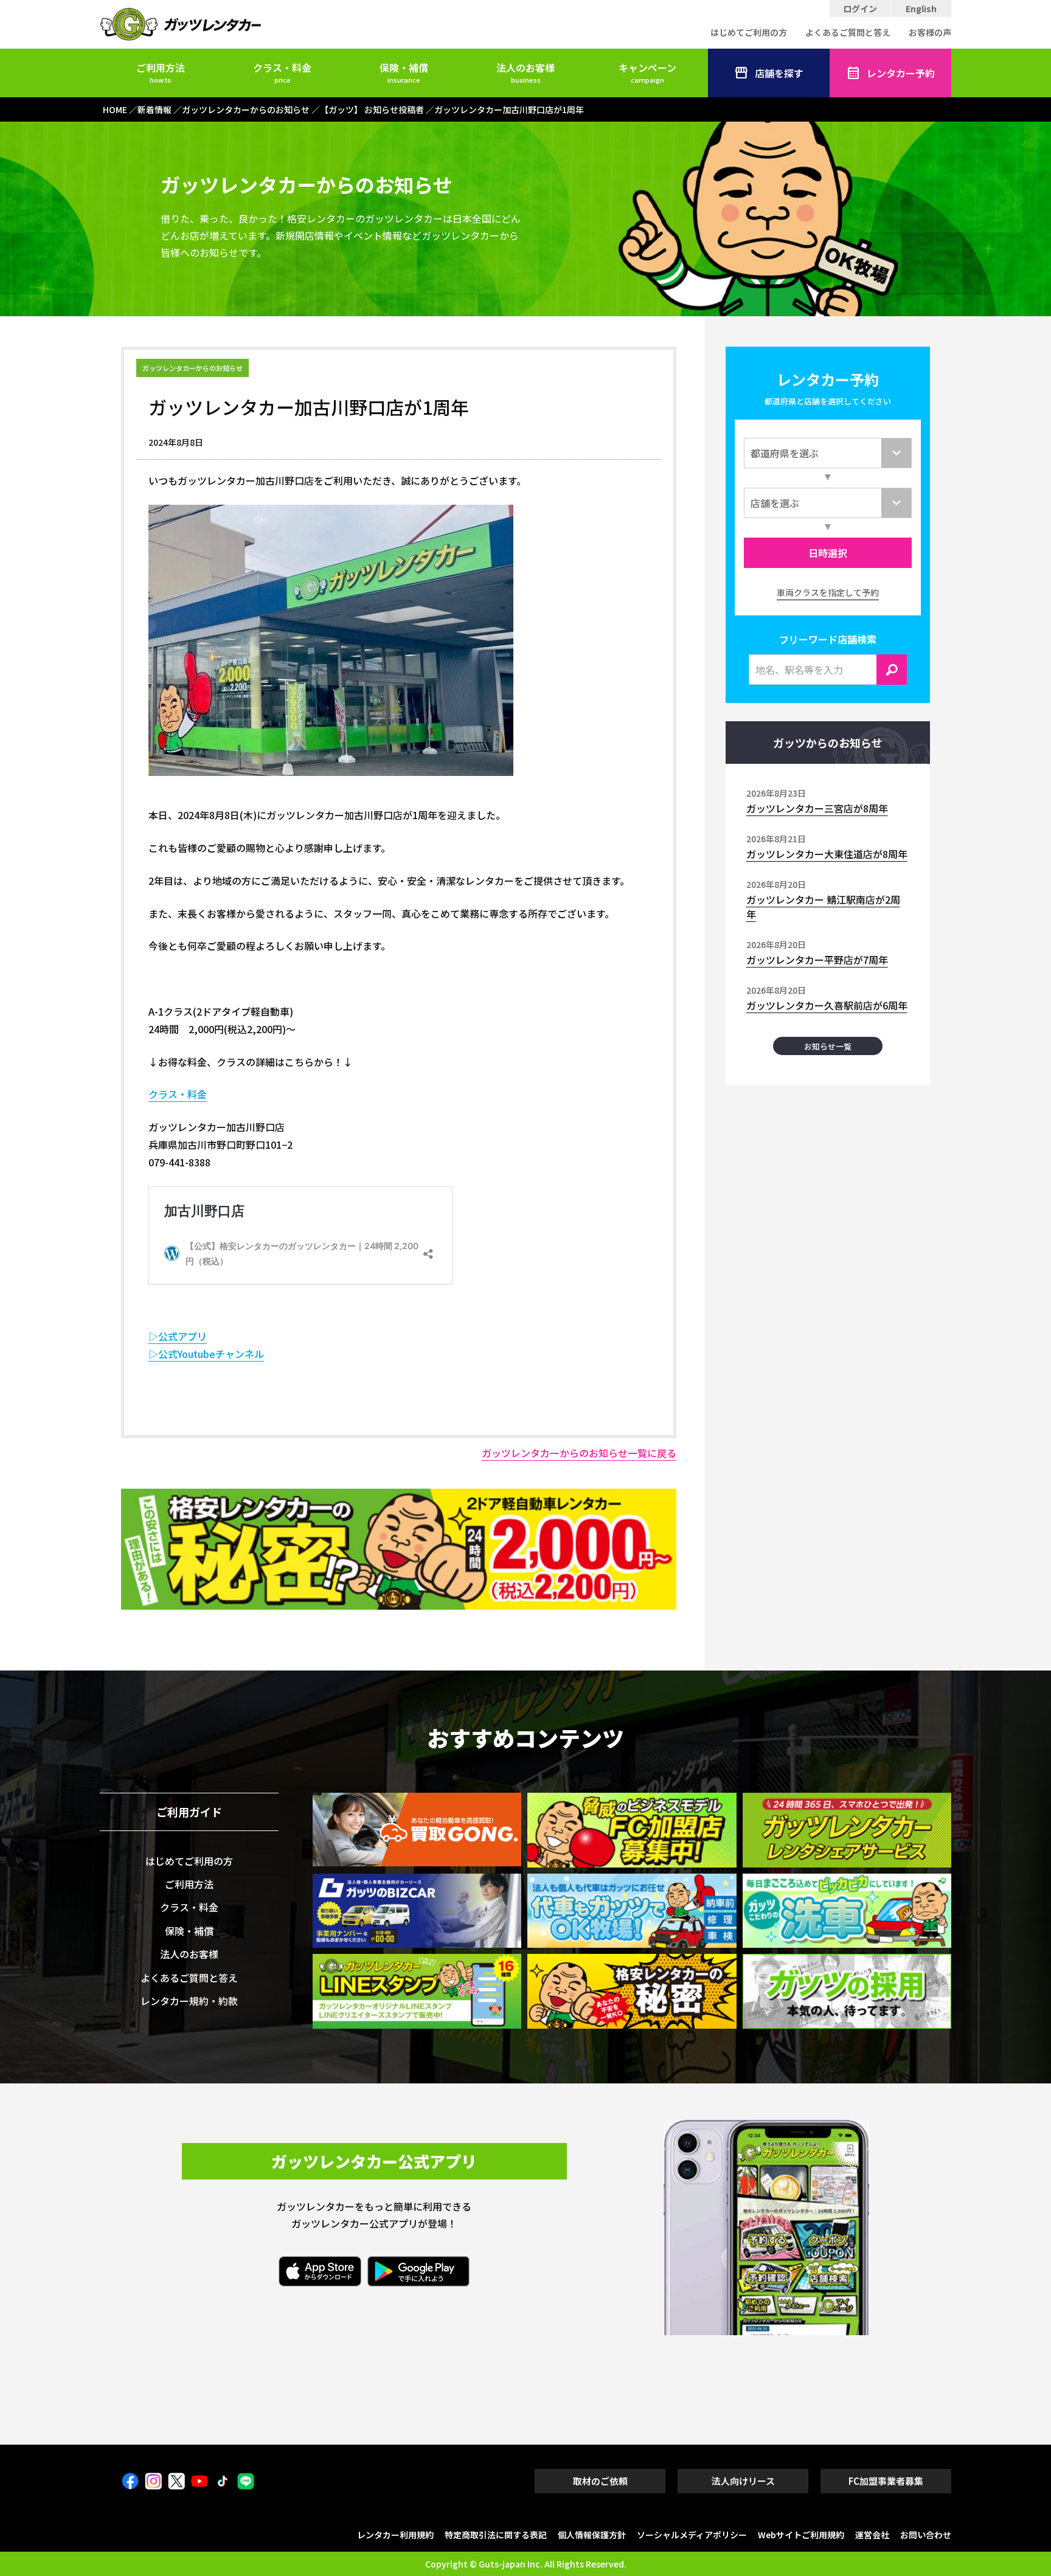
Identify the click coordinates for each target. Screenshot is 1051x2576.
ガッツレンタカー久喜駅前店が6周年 (827, 1005)
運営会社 (872, 2535)
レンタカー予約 (901, 73)
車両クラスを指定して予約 (828, 592)
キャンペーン (647, 72)
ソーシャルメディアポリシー (692, 2535)
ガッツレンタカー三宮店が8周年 (817, 808)
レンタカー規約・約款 (189, 2001)
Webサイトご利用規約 (801, 2535)
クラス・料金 (282, 72)
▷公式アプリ (178, 1336)
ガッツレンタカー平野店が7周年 (817, 960)
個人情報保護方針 (592, 2535)
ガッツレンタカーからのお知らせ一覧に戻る (579, 1453)
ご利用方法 (161, 72)
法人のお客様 (525, 72)
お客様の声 (930, 32)
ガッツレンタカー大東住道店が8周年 (827, 854)
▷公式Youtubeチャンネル (206, 1354)
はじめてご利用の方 (749, 32)
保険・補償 (404, 72)
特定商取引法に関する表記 (496, 2535)
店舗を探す (779, 73)
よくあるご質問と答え (848, 32)
